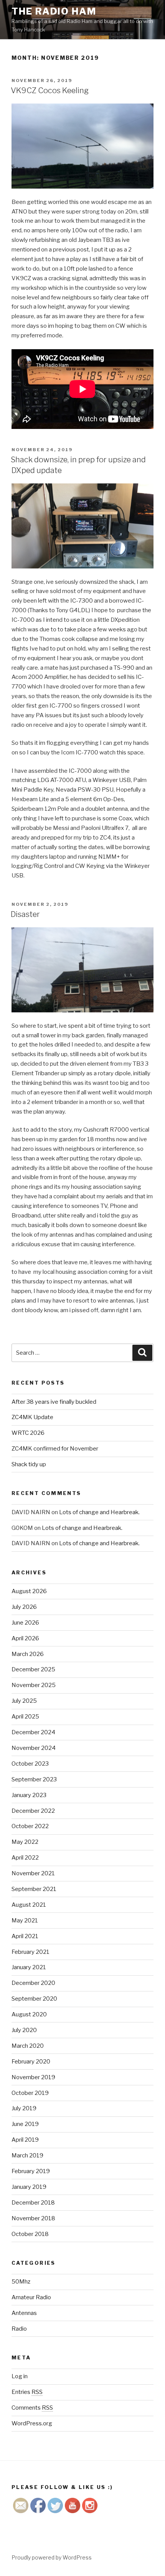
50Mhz (21, 2282)
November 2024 (34, 1748)
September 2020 (34, 1999)
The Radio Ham (54, 11)
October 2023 (30, 1764)
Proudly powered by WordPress (52, 2557)
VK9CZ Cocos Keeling (50, 90)
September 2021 (34, 1889)
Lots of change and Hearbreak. (99, 1512)
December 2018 (33, 2203)
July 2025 (24, 1701)
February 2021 (31, 1952)
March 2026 (28, 1654)
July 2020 (24, 2030)
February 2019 (31, 2171)
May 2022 (25, 1842)
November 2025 (34, 1685)
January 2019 (29, 2187)
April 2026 (25, 1638)
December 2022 (33, 1811)
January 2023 (29, 1795)
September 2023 (34, 1779)
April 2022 (25, 1858)
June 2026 (25, 1623)
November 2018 (33, 2218)
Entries (27, 2392)
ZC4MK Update (32, 1417)
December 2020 (33, 1983)
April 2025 (25, 1717)
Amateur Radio (31, 2297)
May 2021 (25, 1921)
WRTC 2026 (28, 1433)
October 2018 (30, 2234)
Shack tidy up (29, 1464)
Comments (32, 2408)
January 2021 (29, 1967)
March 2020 (28, 2046)
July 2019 (24, 2108)
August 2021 (29, 1905)
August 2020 (29, 2014)
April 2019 (25, 2140)
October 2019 (30, 2093)
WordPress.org (32, 2423)
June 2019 (25, 2124)
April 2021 (25, 1936)
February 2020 (31, 2062)
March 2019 (27, 2155)
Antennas (24, 2313)
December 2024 (33, 1732)
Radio (19, 2329)
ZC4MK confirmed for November (55, 1449)
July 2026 (24, 1607)
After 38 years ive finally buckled (54, 1402)
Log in (20, 2376)
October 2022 (30, 1826)
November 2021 (33, 1873)
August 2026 (29, 1591)
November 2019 (33, 2077)
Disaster (25, 914)
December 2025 (33, 1669)
